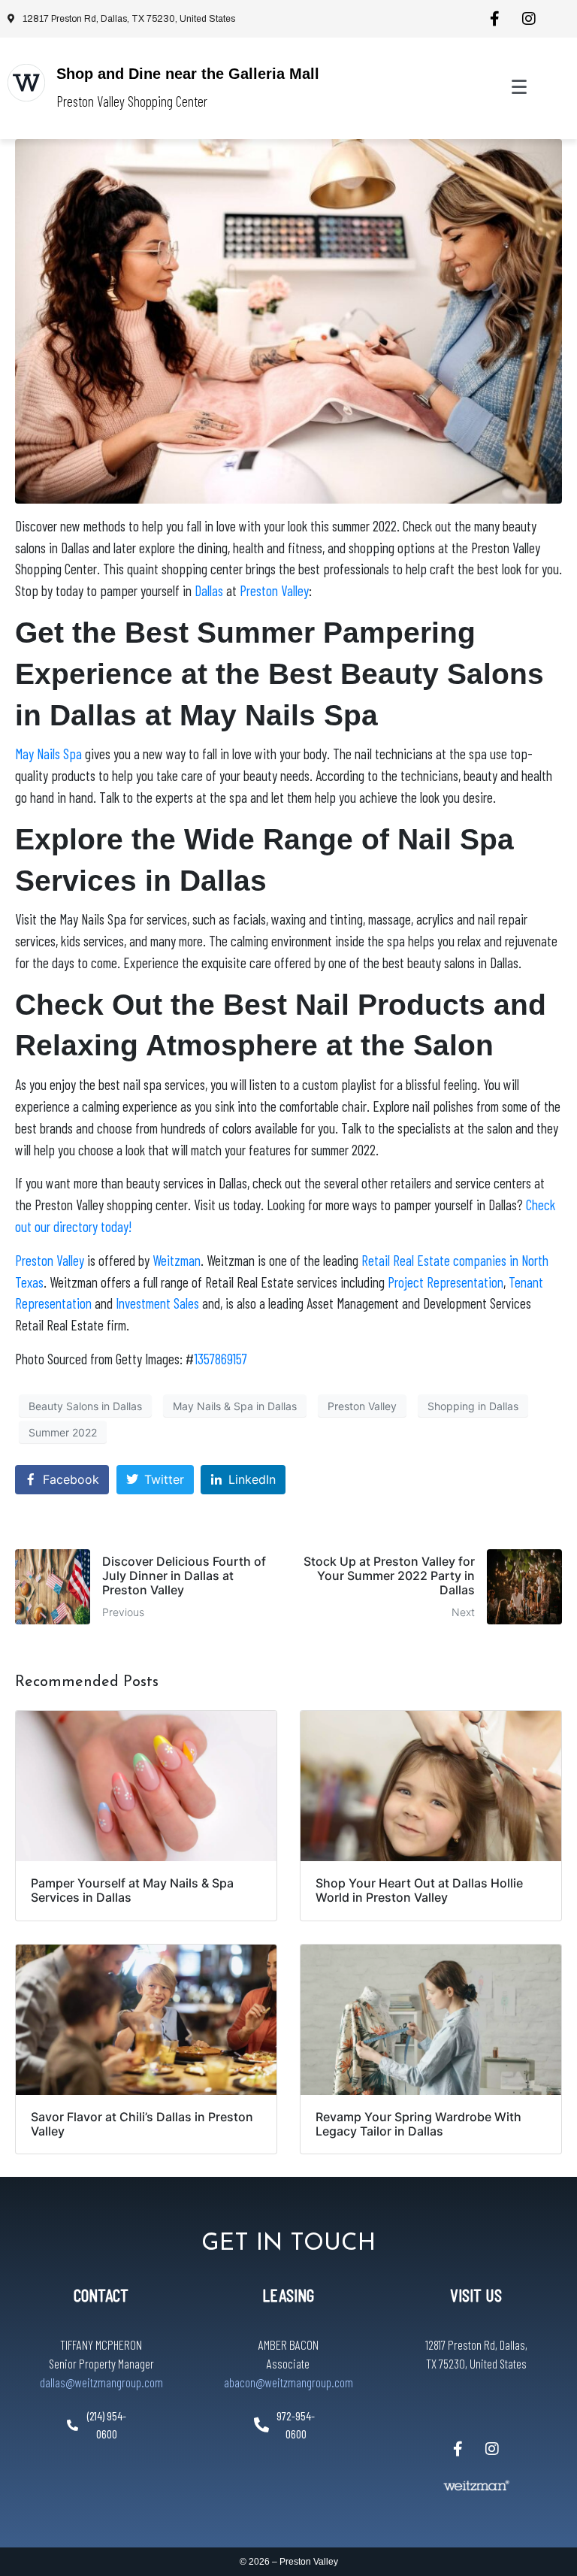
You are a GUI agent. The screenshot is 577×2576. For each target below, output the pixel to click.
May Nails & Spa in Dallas (235, 1405)
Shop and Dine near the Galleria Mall (188, 74)
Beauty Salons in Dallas (85, 1405)
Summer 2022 (63, 1432)
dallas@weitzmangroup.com (101, 2382)
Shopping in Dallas (473, 1405)
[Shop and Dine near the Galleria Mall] (26, 83)
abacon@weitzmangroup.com (288, 2382)
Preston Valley (362, 1405)
